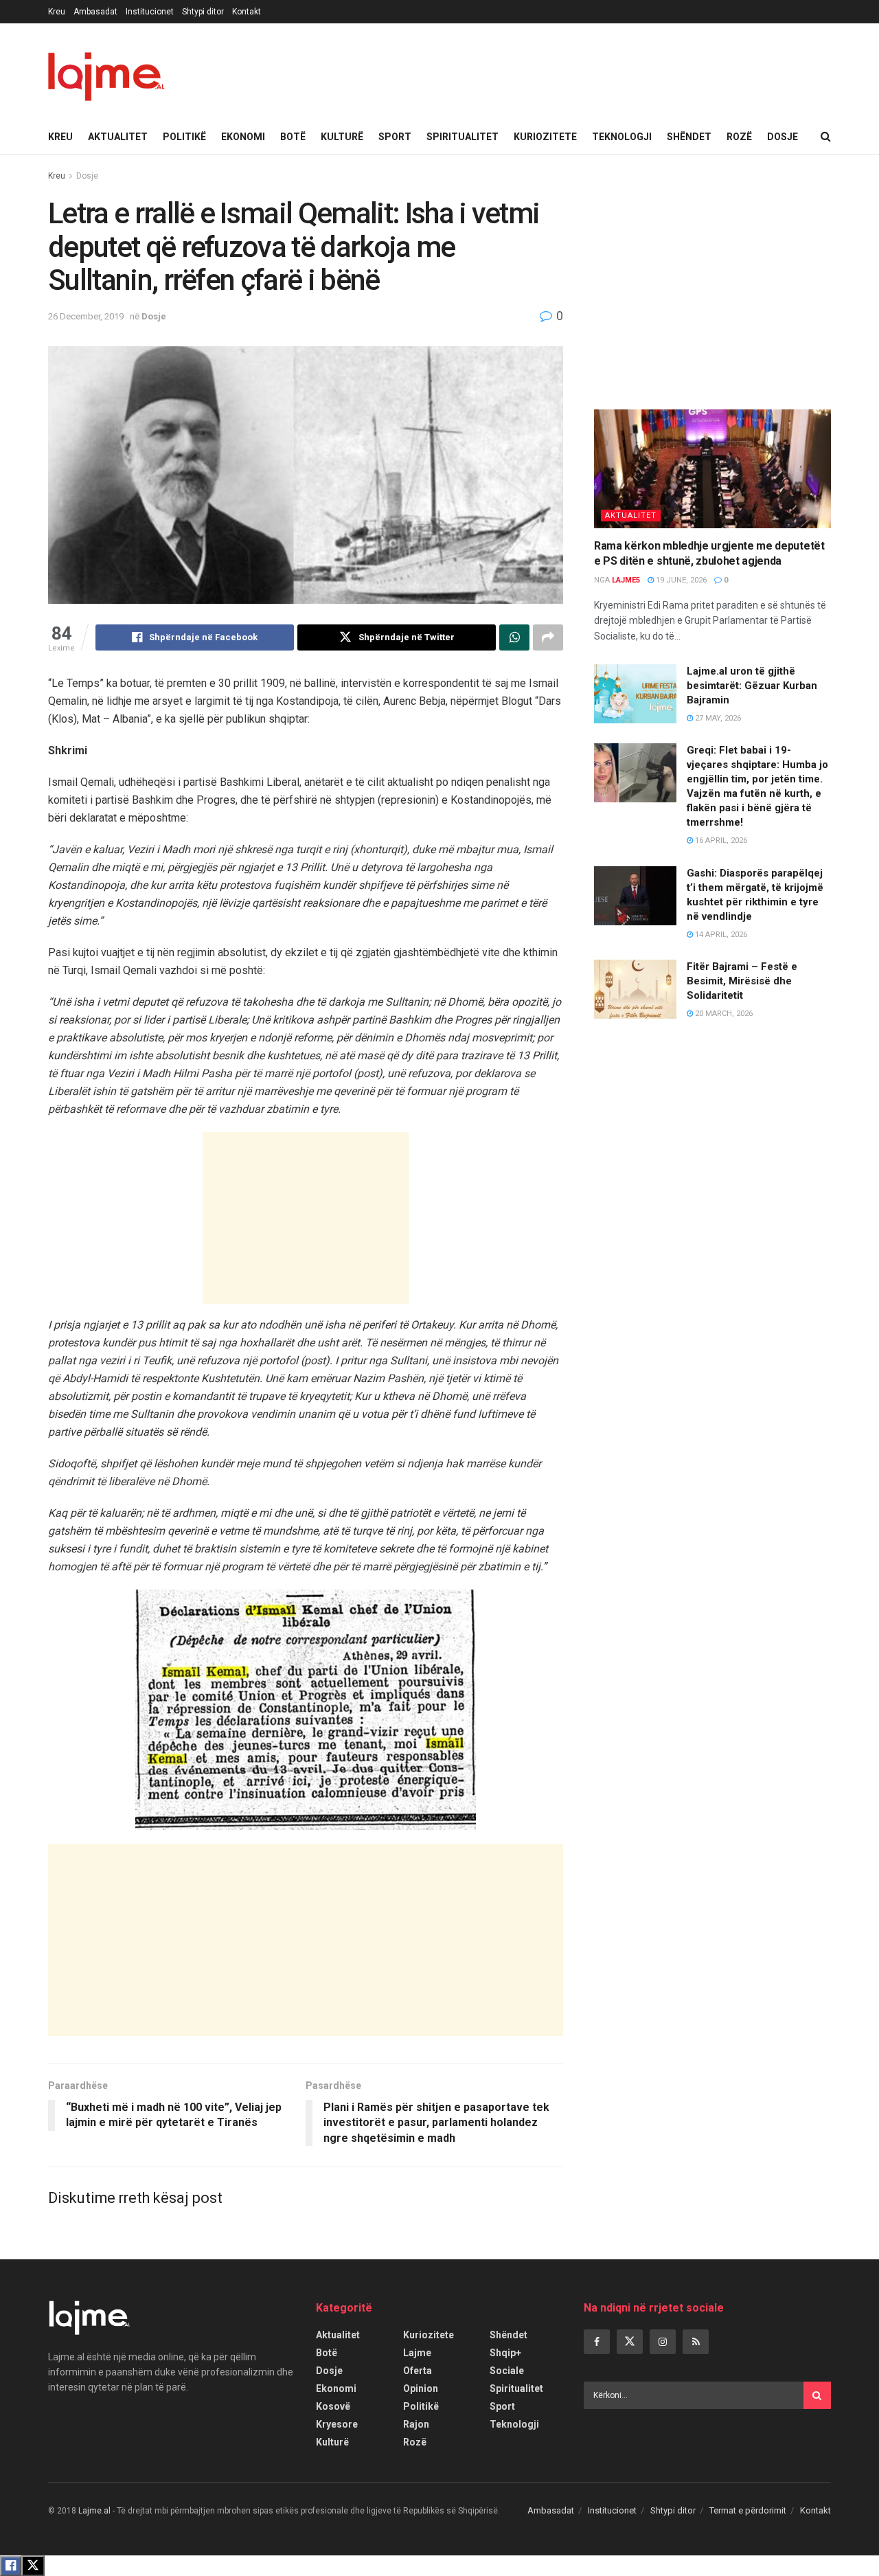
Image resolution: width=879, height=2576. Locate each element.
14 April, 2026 (720, 935)
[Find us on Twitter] (630, 2342)
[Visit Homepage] (106, 71)
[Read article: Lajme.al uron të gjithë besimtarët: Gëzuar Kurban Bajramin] (635, 694)
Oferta (418, 2371)
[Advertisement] (306, 1218)
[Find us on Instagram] (663, 2342)
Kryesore (337, 2424)
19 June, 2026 (680, 580)
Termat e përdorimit (748, 2510)
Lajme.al (94, 2511)
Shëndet (689, 137)
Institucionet (150, 12)
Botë (293, 137)
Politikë (184, 137)
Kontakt (247, 12)
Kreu (57, 12)
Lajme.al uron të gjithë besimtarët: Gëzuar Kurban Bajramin (752, 686)
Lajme (417, 2353)
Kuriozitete (545, 137)
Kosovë (333, 2406)
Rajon (416, 2424)
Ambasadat (95, 12)
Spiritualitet (463, 137)
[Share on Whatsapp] (514, 637)
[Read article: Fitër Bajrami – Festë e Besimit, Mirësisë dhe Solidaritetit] (635, 989)
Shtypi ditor (203, 12)
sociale (507, 2371)
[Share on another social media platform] (548, 637)
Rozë (739, 137)
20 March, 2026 (723, 1014)
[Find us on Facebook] (597, 2342)
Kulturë (342, 137)
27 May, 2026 (717, 718)
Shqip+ (505, 2353)
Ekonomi (243, 137)
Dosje (783, 137)
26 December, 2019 (86, 316)
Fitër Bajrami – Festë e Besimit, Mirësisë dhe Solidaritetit (742, 981)
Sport (395, 137)
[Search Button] (826, 137)
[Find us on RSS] (696, 2342)
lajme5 (626, 580)
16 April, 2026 (720, 840)
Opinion (421, 2388)
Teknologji (622, 137)
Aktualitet (118, 137)
